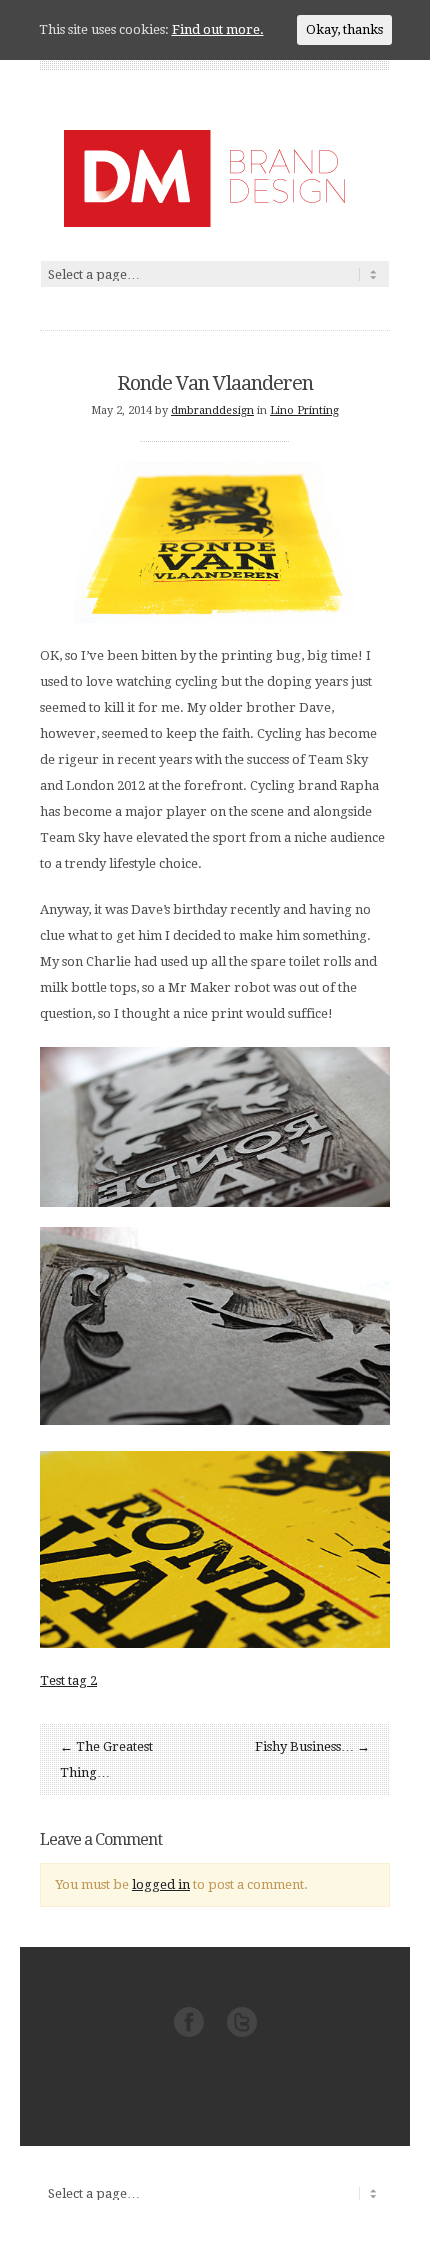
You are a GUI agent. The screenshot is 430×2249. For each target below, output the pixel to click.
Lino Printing (304, 410)
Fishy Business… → (312, 1746)
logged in (161, 1884)
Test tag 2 (68, 1680)
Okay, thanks (344, 29)
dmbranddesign (212, 410)
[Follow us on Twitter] (242, 2032)
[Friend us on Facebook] (189, 2032)
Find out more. (218, 29)
